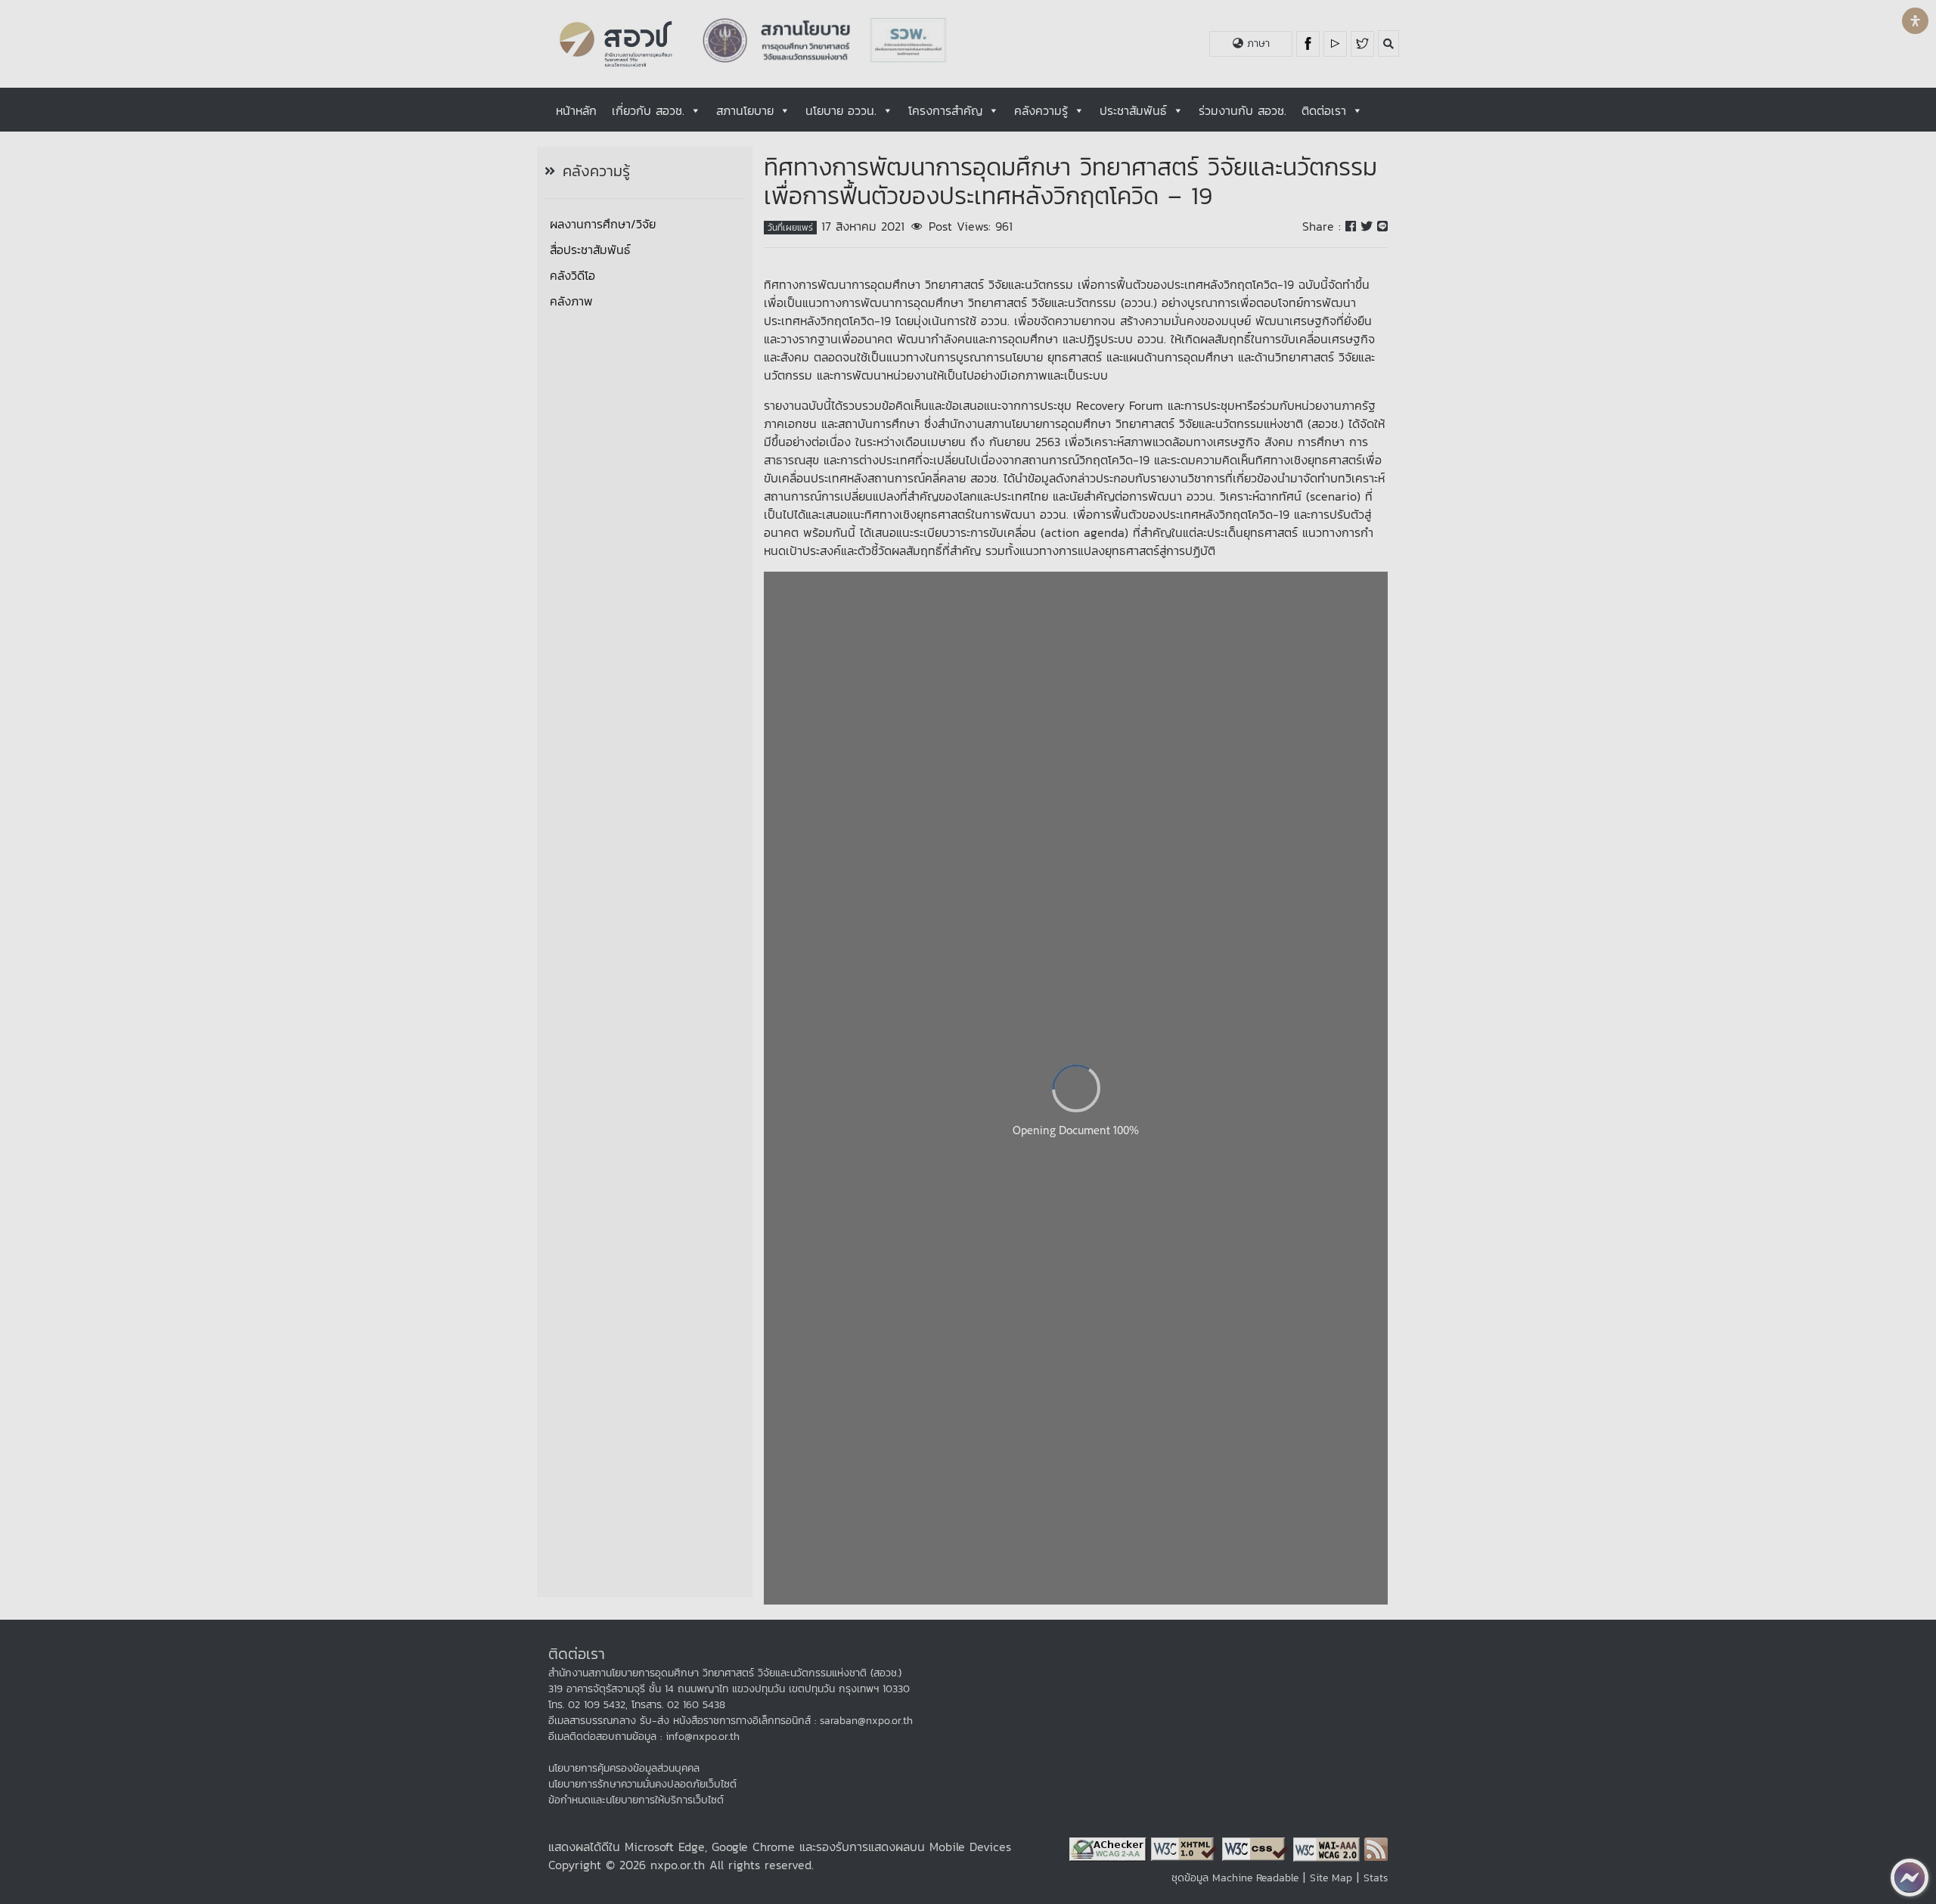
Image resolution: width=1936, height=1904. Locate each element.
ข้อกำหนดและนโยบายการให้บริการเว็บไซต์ (636, 1800)
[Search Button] (1388, 43)
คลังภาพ (571, 301)
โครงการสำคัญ (945, 110)
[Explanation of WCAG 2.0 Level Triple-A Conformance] (1329, 1848)
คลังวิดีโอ (572, 275)
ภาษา (1257, 43)
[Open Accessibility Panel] (1915, 21)
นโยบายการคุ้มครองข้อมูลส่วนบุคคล (624, 1768)
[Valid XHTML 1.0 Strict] (1187, 1848)
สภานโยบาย (745, 110)
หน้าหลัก (576, 110)
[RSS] (1376, 1848)
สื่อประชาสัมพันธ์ (590, 250)
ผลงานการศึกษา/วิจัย (603, 224)
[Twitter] (1362, 44)
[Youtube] (1337, 44)
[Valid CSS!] (1258, 1848)
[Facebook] (1310, 44)
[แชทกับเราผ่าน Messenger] (1910, 1878)
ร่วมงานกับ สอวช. (1243, 110)
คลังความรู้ (1041, 110)
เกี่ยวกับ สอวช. (648, 110)
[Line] (1382, 226)
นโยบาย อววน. (841, 110)
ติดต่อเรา (1324, 110)
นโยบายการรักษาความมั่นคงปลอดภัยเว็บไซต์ (642, 1784)
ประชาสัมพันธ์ (1133, 110)
